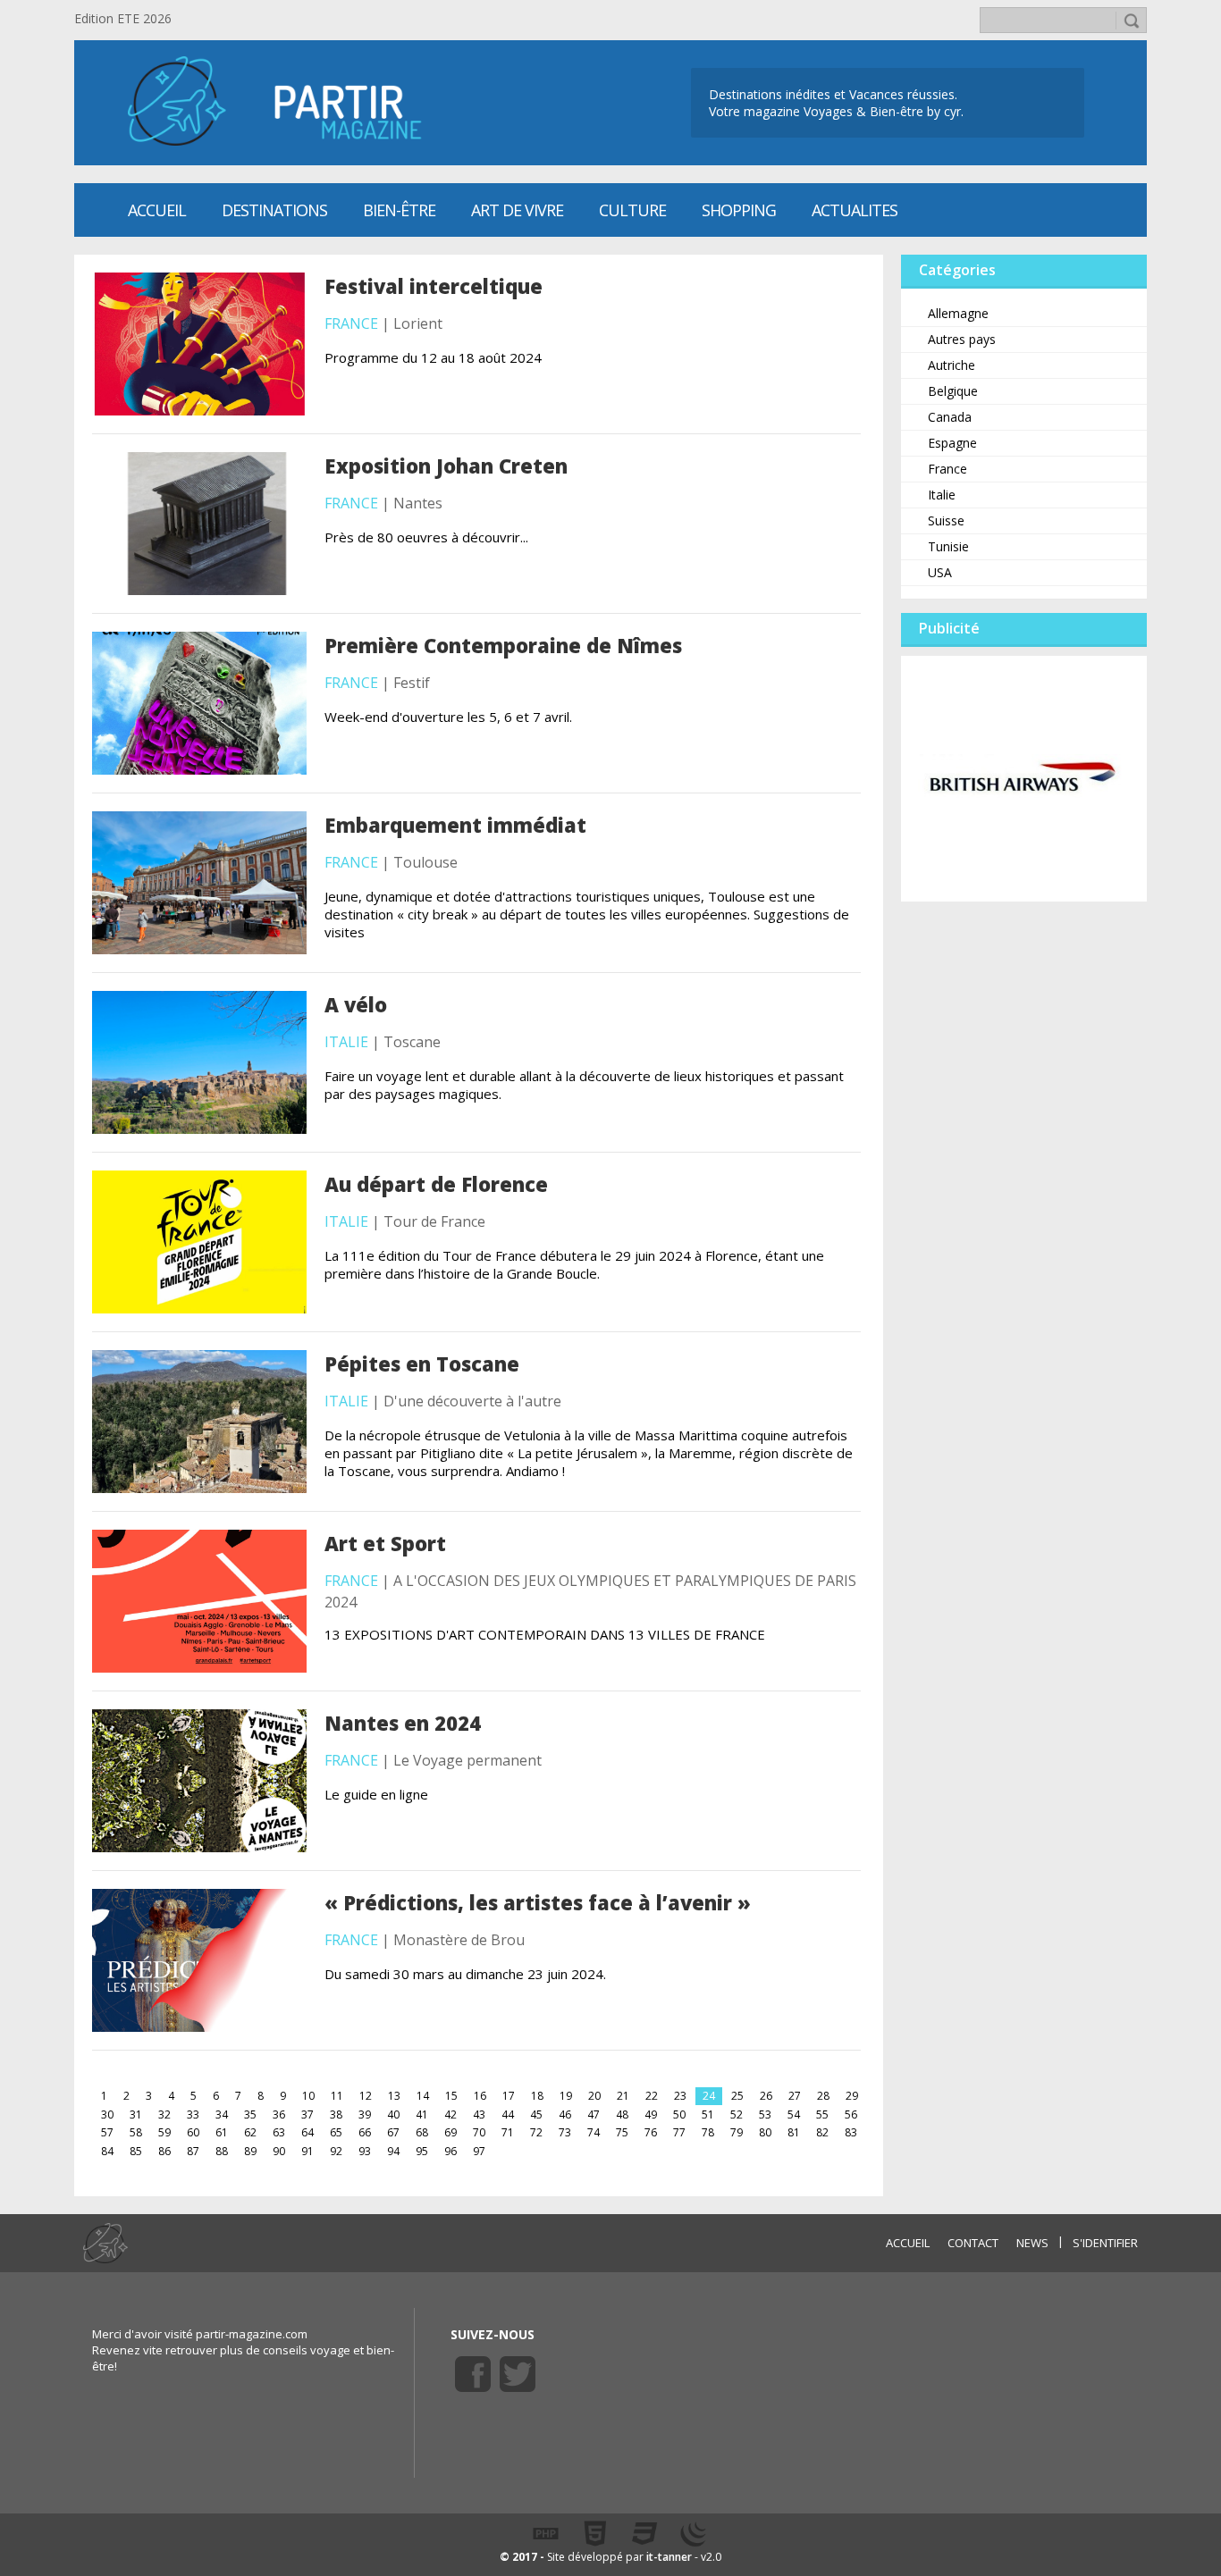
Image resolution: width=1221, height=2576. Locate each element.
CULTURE (632, 210)
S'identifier (1105, 2243)
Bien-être (399, 210)
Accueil (157, 210)
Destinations (274, 210)
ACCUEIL (908, 2243)
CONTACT (973, 2243)
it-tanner (669, 2557)
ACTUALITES (855, 210)
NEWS (1032, 2243)
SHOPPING (739, 210)
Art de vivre (517, 210)
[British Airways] (1024, 777)
